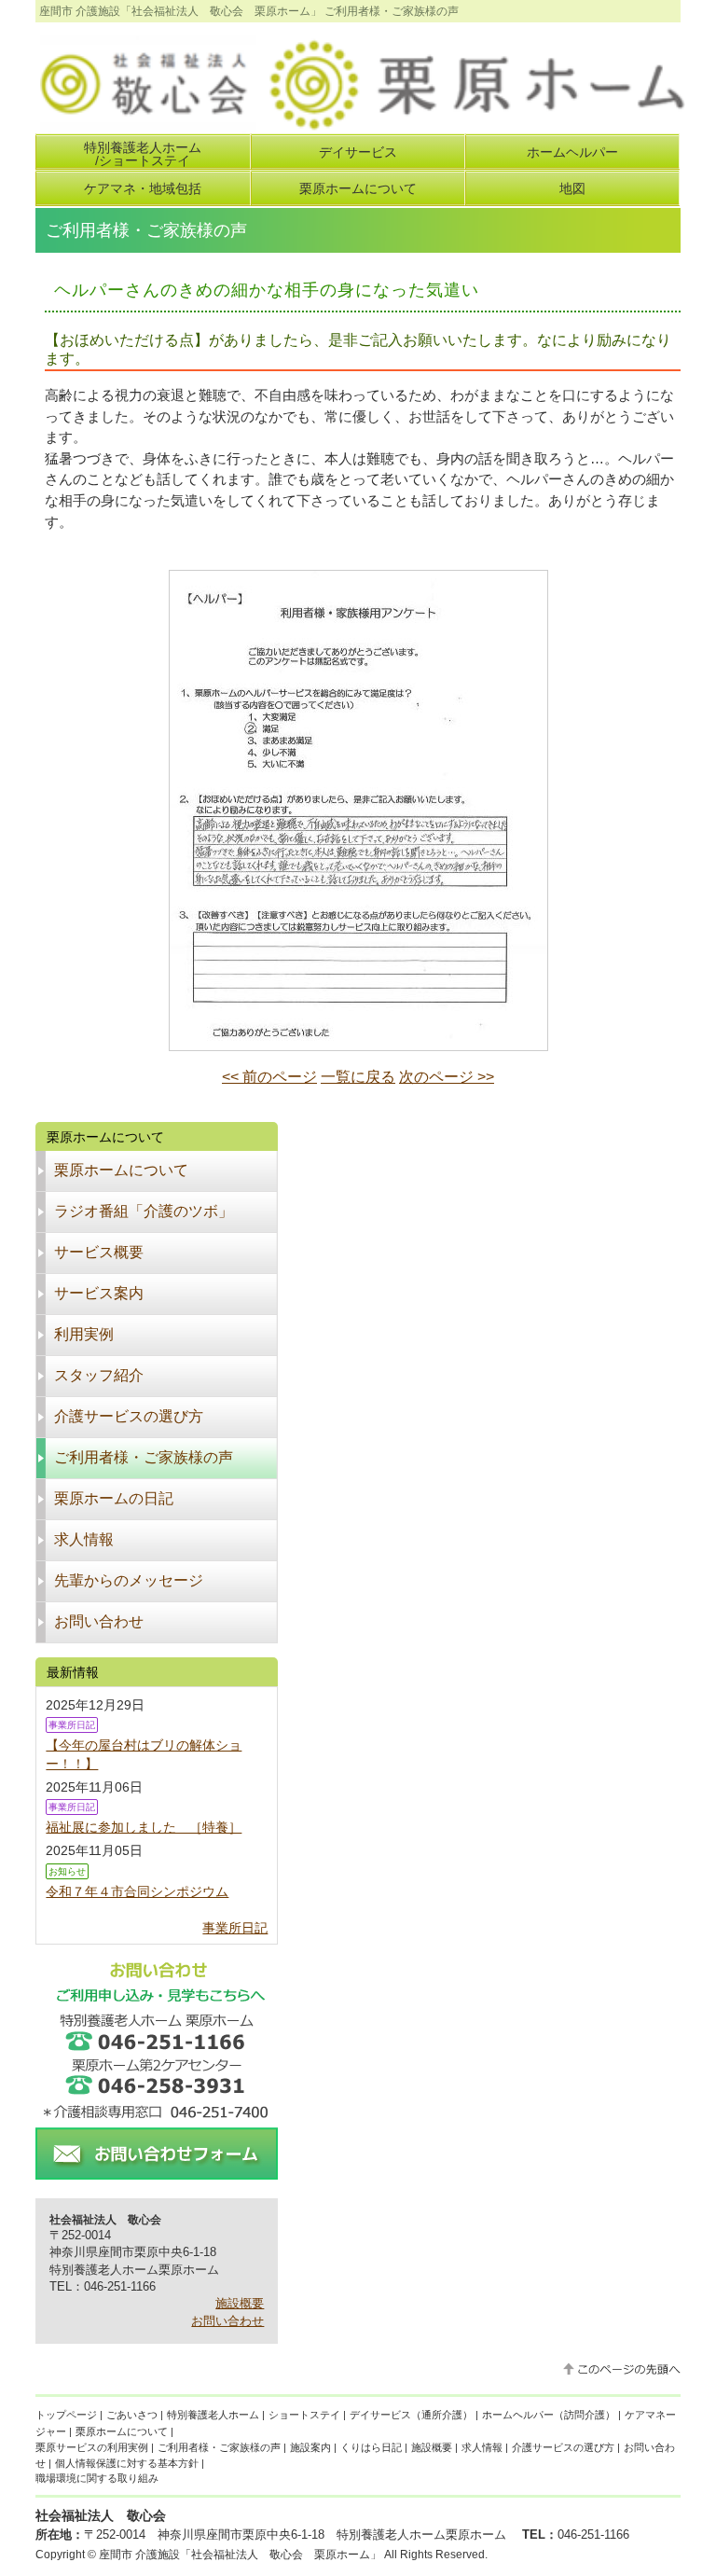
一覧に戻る (358, 1077)
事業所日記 (235, 1928)
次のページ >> (447, 1077)
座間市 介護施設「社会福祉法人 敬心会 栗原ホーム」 (240, 2555)
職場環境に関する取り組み (97, 2478)
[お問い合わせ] (157, 2172)
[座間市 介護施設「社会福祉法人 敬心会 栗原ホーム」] (360, 125)
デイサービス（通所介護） (411, 2415)
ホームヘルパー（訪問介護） (549, 2415)
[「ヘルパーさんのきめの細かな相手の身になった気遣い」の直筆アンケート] (358, 1043)
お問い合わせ (227, 2321)
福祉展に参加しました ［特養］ (144, 1827)
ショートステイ (304, 2415)
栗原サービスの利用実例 (92, 2447)
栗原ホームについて (122, 2431)
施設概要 (240, 2303)
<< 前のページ (269, 1077)
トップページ (66, 2415)
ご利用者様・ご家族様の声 (219, 2447)
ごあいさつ (132, 2415)
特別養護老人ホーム (213, 2415)
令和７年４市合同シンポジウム (137, 1891)
